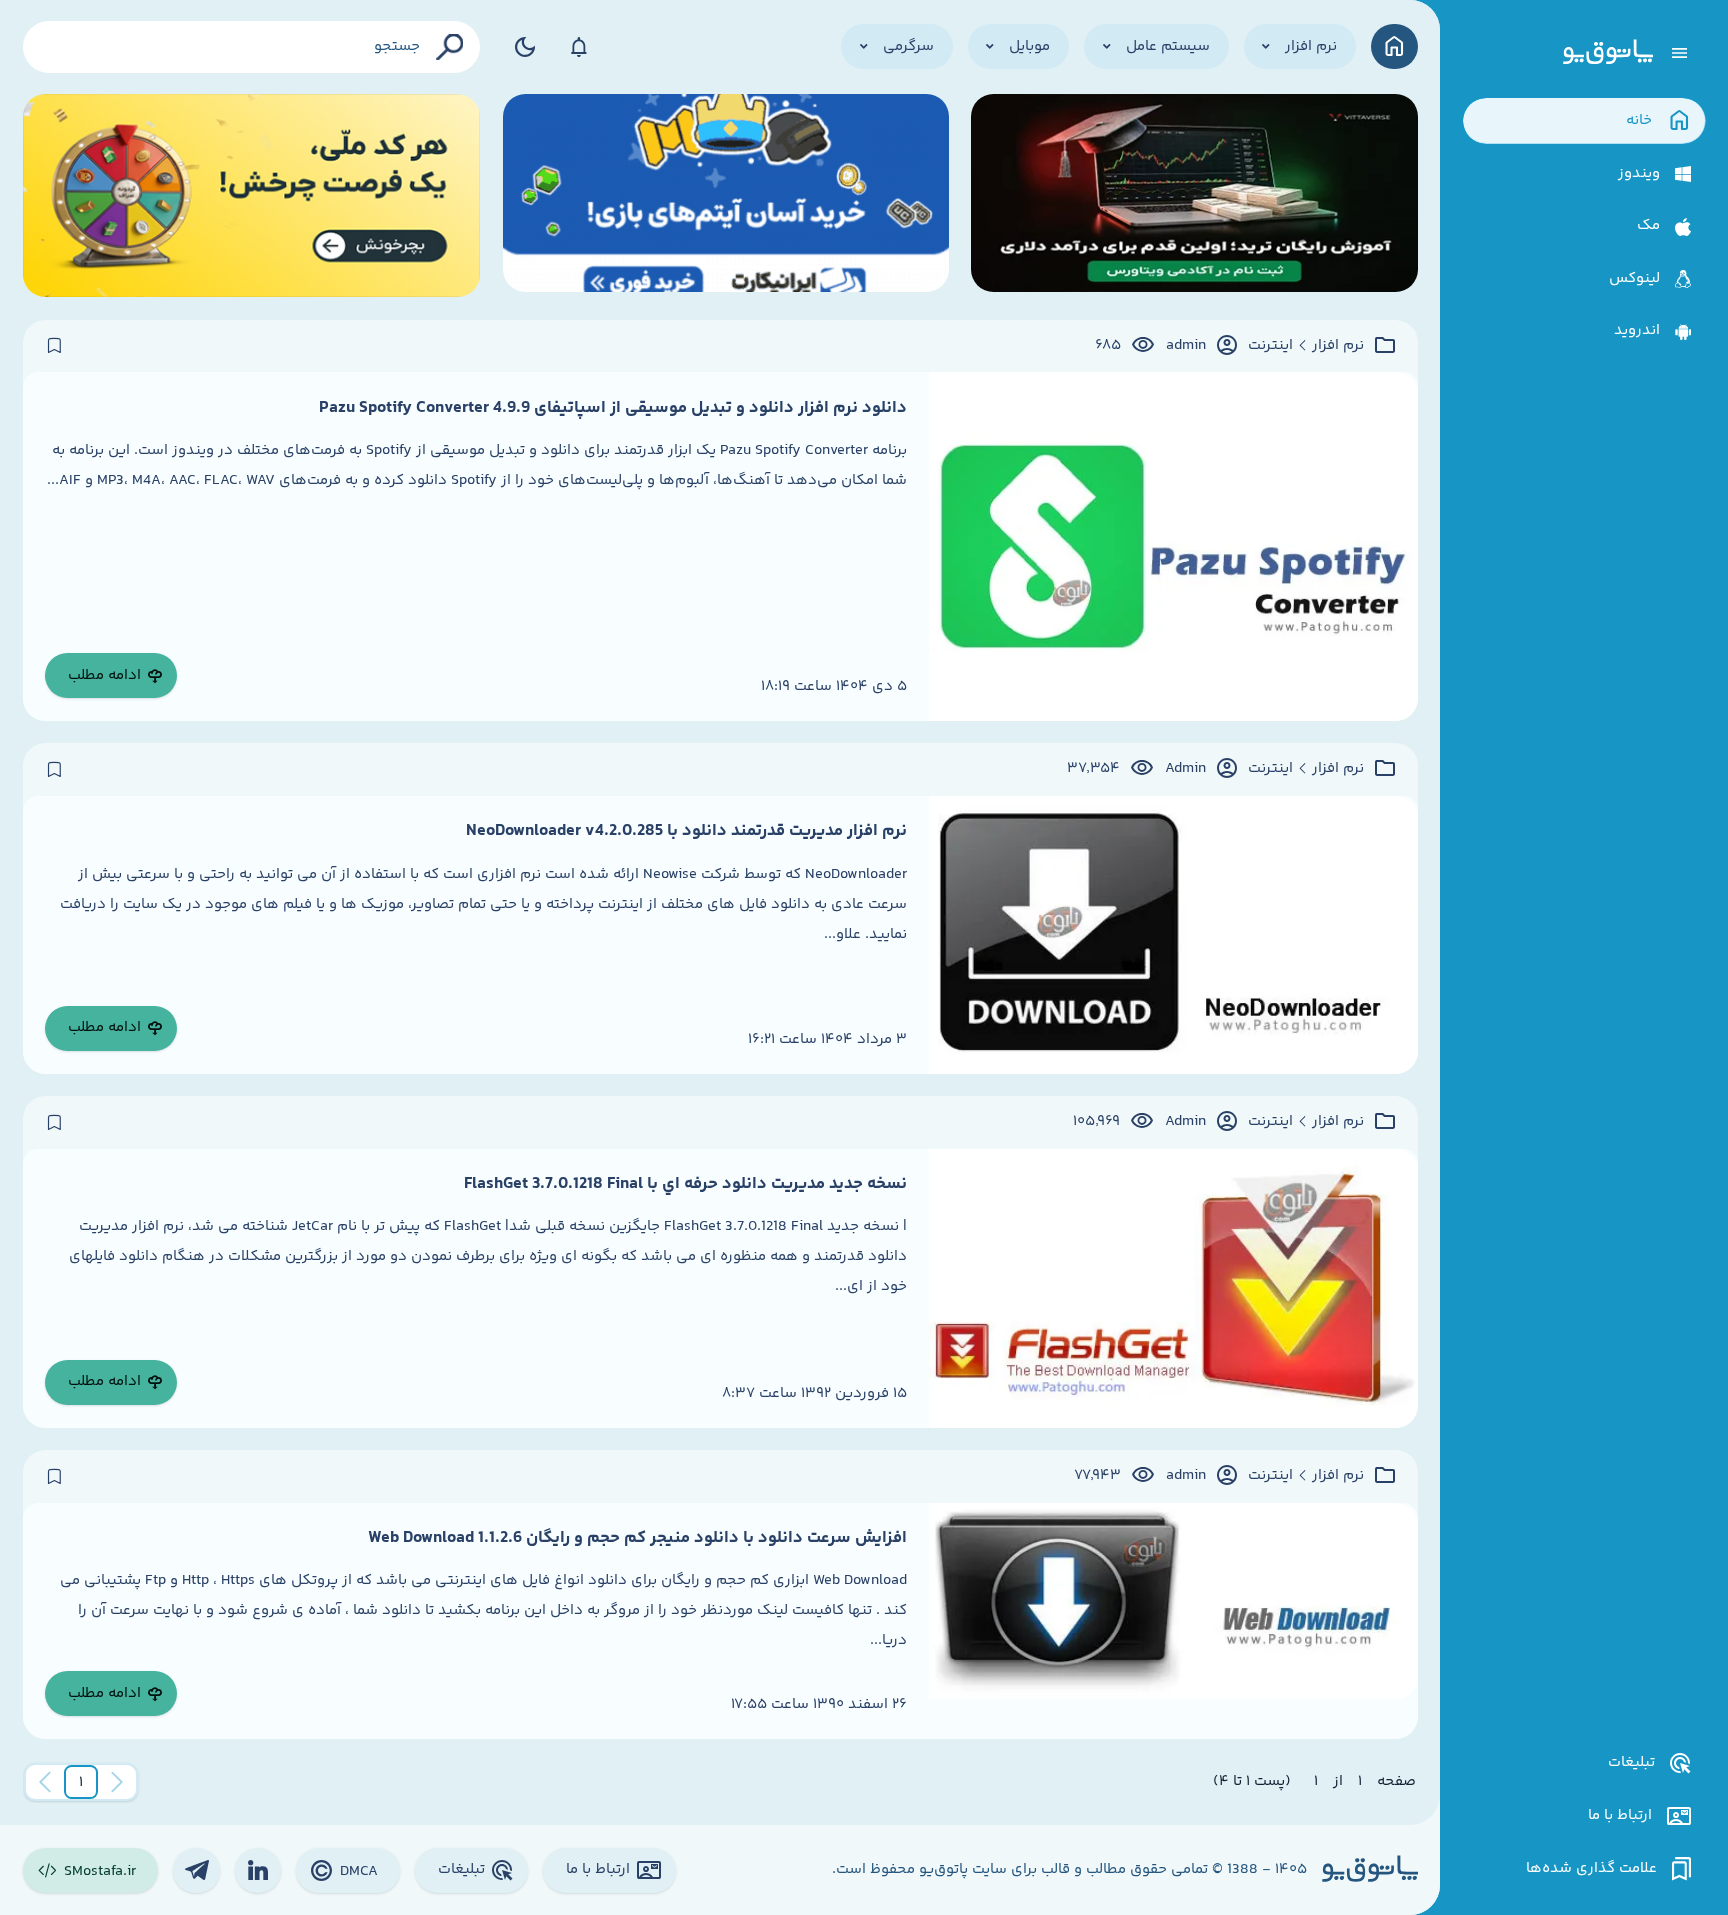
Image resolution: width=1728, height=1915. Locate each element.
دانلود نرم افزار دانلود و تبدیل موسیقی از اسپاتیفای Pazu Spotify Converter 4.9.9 (613, 408)
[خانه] (1394, 46)
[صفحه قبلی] (117, 1782)
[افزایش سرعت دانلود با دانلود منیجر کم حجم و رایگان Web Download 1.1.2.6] (1173, 1621)
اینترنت (1270, 346)
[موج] (1194, 195)
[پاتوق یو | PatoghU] (1608, 53)
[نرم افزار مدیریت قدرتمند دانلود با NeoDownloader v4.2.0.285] (1173, 935)
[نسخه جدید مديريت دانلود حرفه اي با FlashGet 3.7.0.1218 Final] (1173, 1288)
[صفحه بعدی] (45, 1782)
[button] (81, 1782)
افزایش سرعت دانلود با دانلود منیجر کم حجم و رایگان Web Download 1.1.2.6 (637, 1538)
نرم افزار (1338, 346)
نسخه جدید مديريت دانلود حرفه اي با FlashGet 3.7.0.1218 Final (685, 1184)
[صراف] (252, 195)
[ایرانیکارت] (726, 195)
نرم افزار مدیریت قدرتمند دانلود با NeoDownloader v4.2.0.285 (686, 831)
